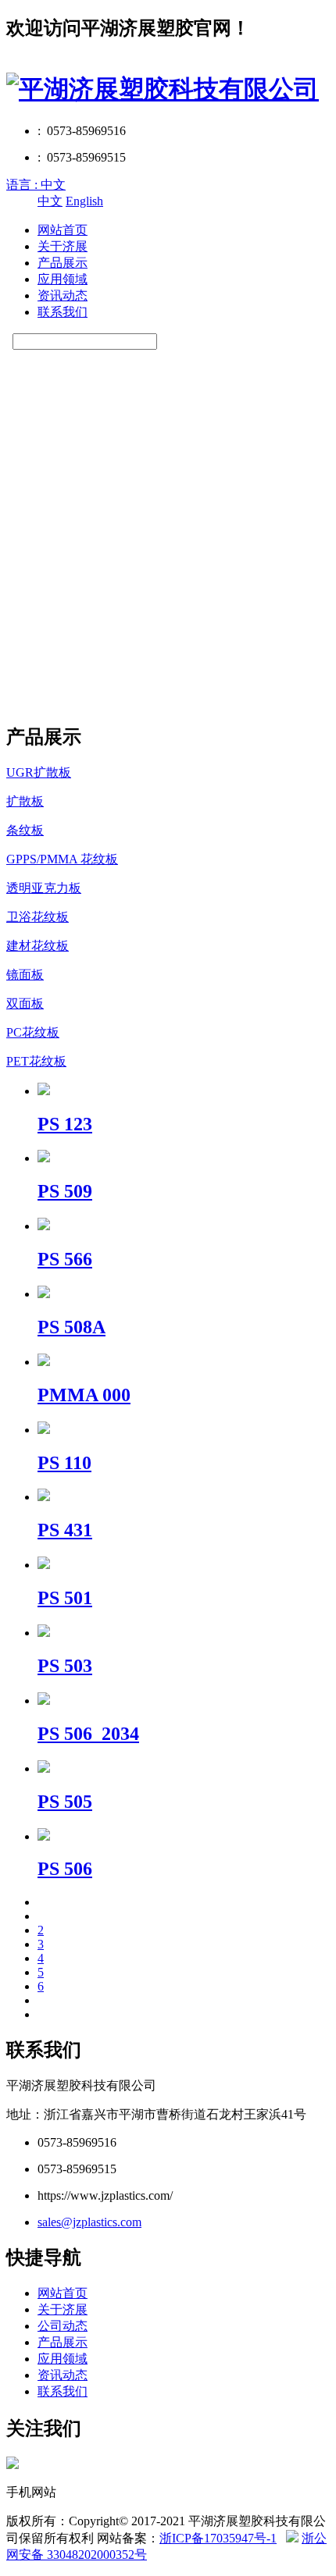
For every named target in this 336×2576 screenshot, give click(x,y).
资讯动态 (63, 295)
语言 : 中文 (36, 185)
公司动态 (63, 2326)
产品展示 (63, 263)
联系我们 (63, 312)
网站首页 (63, 230)
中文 (50, 201)
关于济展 (63, 246)
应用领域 (63, 279)
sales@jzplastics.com (89, 2222)
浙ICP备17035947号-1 (218, 2538)
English (84, 201)
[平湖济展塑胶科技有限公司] (163, 89)
